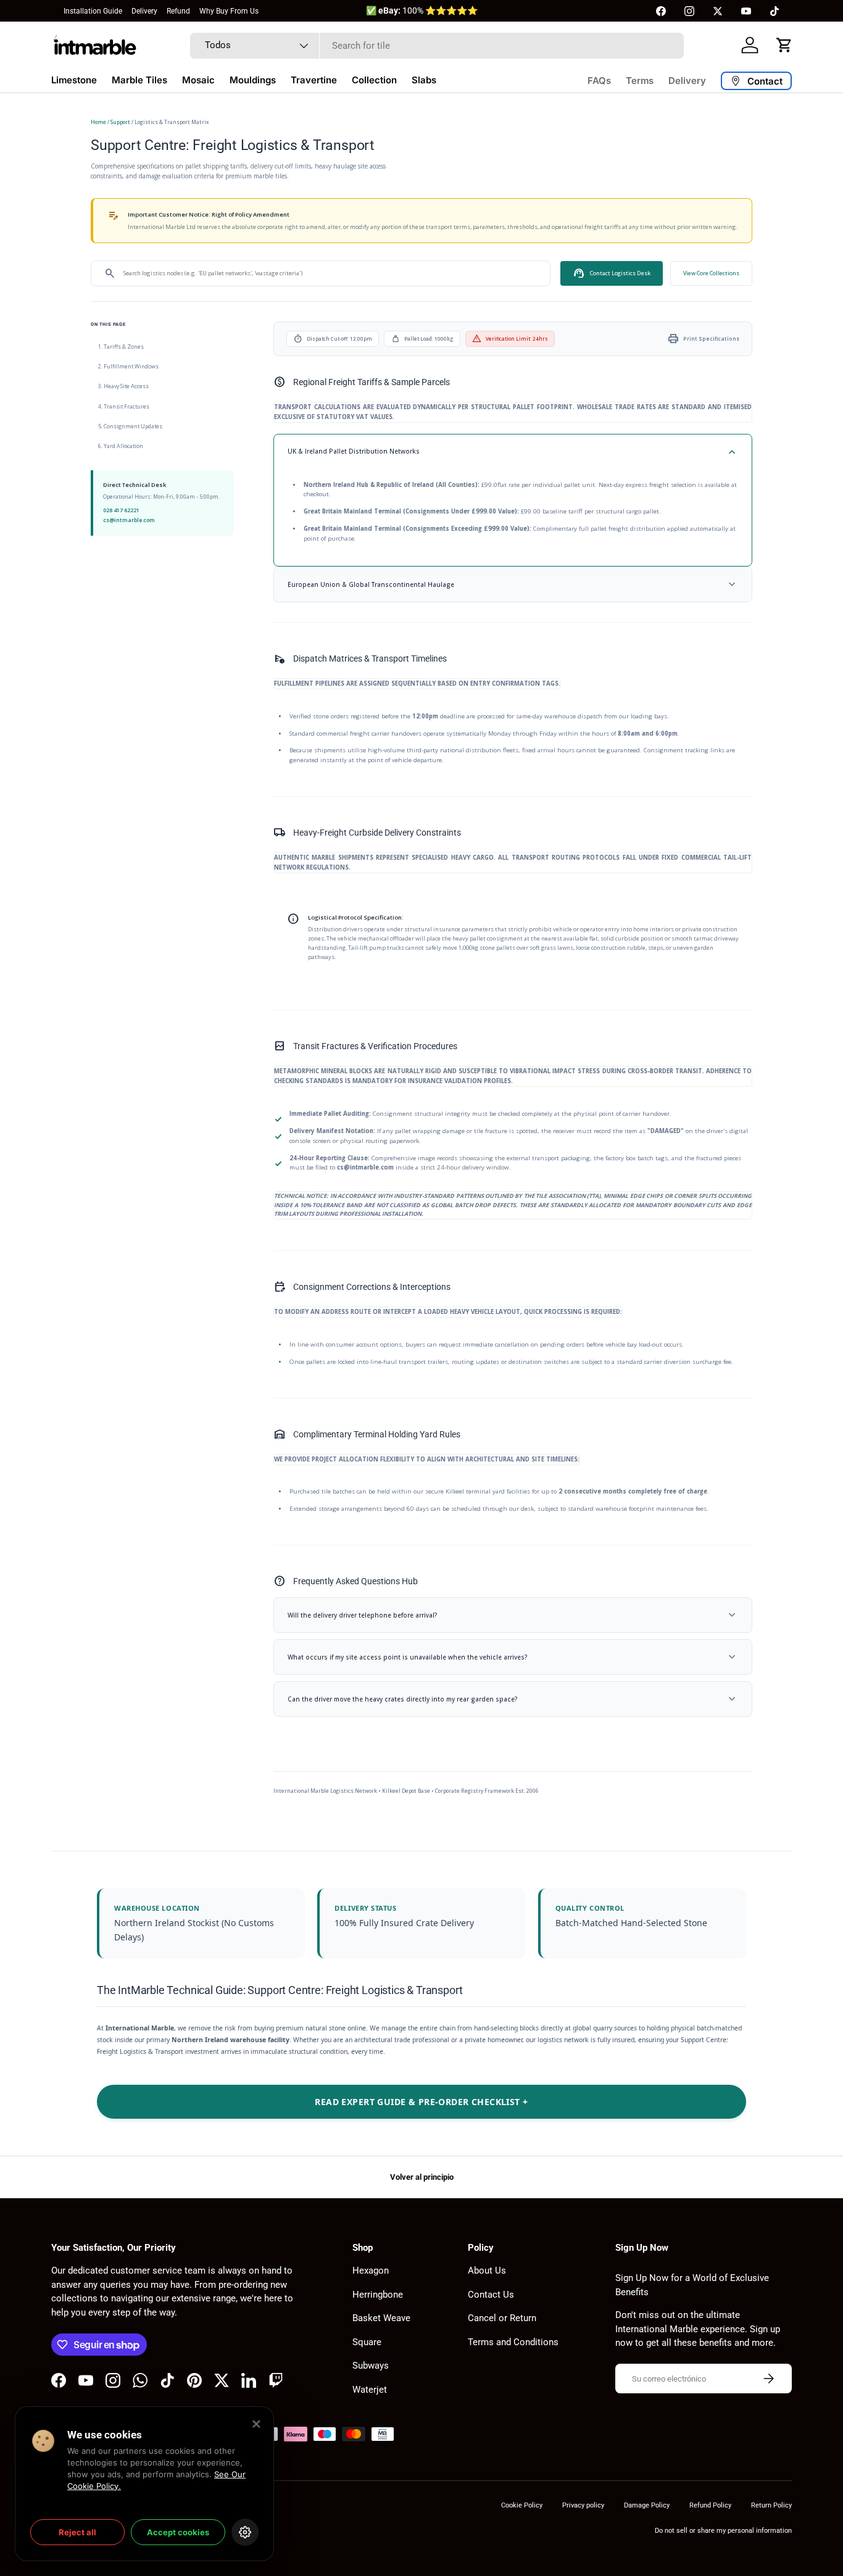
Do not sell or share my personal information (723, 2531)
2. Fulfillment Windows (128, 367)
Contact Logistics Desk (612, 273)
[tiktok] (774, 11)
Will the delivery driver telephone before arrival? (513, 1615)
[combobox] (437, 46)
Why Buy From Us (229, 11)
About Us (487, 2271)
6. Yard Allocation (121, 446)
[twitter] (718, 11)
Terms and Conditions (513, 2342)
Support (120, 122)
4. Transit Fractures (124, 406)
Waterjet (370, 2390)
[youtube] (746, 11)
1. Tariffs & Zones (121, 347)
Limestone (74, 80)
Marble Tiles (139, 80)
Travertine (314, 80)
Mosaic (198, 80)
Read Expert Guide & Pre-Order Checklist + (421, 2102)
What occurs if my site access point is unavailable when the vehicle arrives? (513, 1657)
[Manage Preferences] (245, 2532)
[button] (784, 45)
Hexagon (371, 2271)
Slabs (424, 80)
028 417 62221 (121, 510)
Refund (178, 11)
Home (98, 122)
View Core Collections (711, 273)
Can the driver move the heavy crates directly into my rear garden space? (513, 1699)
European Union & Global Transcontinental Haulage (513, 584)
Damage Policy (647, 2505)
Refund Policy (710, 2505)
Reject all (77, 2532)
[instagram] (689, 11)
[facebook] (661, 11)
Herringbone (378, 2295)
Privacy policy (583, 2505)
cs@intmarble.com (129, 520)
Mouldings (253, 80)
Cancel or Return (502, 2318)
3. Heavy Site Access (123, 386)
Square (367, 2342)
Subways (371, 2366)
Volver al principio (422, 2177)
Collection (374, 80)
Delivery (144, 11)
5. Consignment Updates (130, 426)
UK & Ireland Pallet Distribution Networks (513, 452)
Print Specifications (703, 339)
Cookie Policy (522, 2505)
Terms (640, 81)
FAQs (599, 81)
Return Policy (771, 2505)
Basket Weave (381, 2318)
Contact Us (491, 2295)
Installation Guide (93, 11)
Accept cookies (178, 2532)
